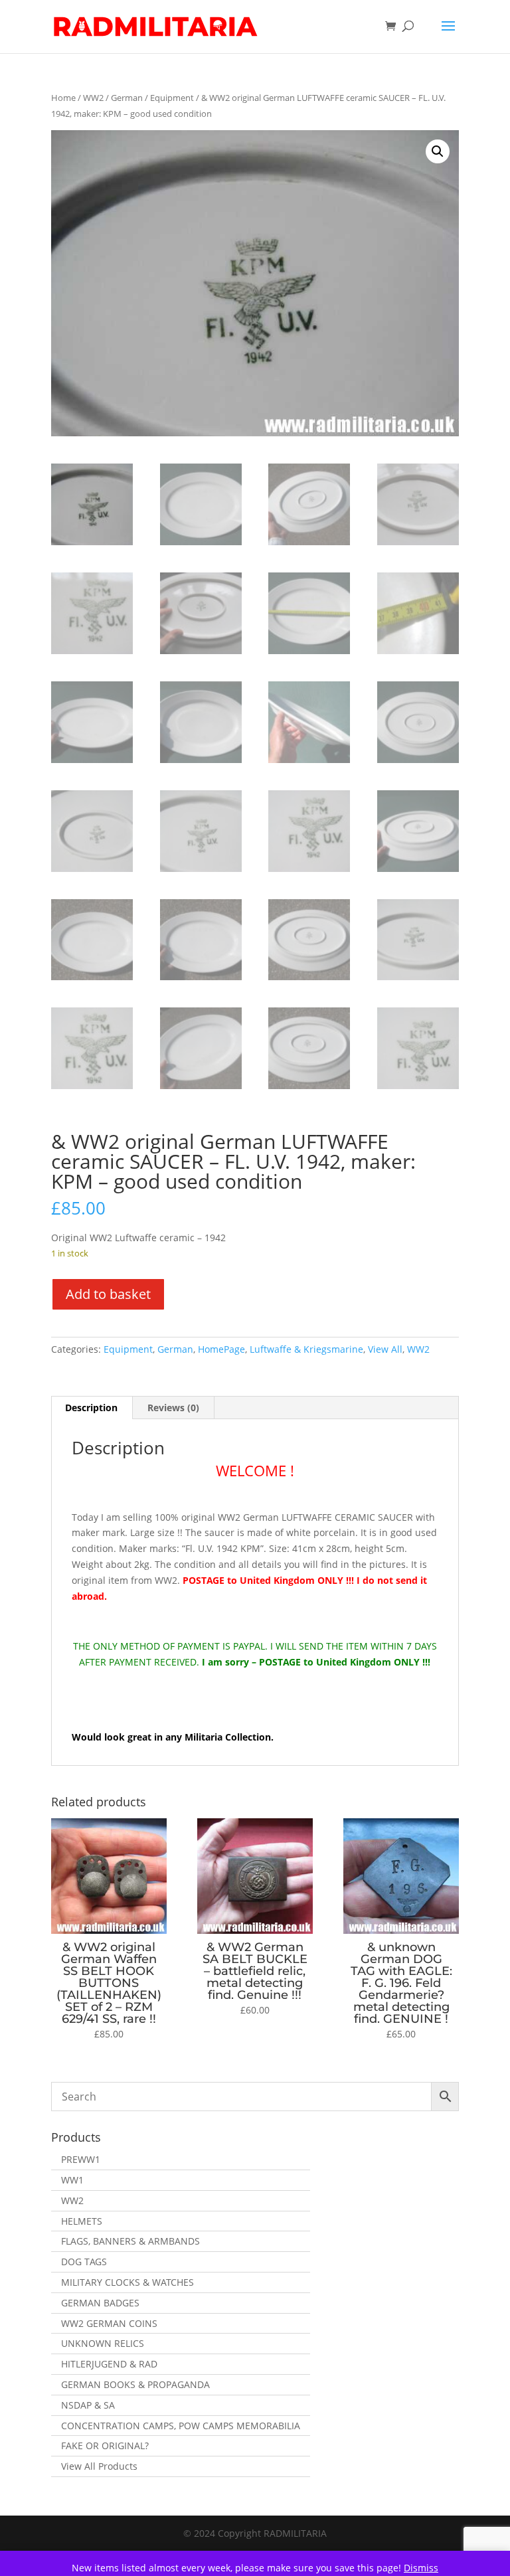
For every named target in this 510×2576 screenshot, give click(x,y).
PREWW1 (81, 2159)
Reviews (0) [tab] (173, 1408)
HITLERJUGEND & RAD (109, 2364)
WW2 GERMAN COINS (109, 2323)
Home (63, 98)
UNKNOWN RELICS (103, 2343)
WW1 (72, 2180)
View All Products (99, 2466)
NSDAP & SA (88, 2405)
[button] (438, 151)
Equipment (172, 98)
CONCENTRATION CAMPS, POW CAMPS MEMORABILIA (181, 2426)
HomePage (221, 1349)
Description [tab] (91, 1408)
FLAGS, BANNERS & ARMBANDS (130, 2241)
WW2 (93, 98)
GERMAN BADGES (100, 2303)
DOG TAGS (84, 2262)
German (127, 98)
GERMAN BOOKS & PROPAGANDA (135, 2384)
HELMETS (82, 2221)
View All (385, 1349)
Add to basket (108, 1294)
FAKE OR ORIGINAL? (105, 2446)
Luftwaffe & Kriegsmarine (306, 1349)
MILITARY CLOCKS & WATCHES (127, 2282)
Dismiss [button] (421, 2568)
